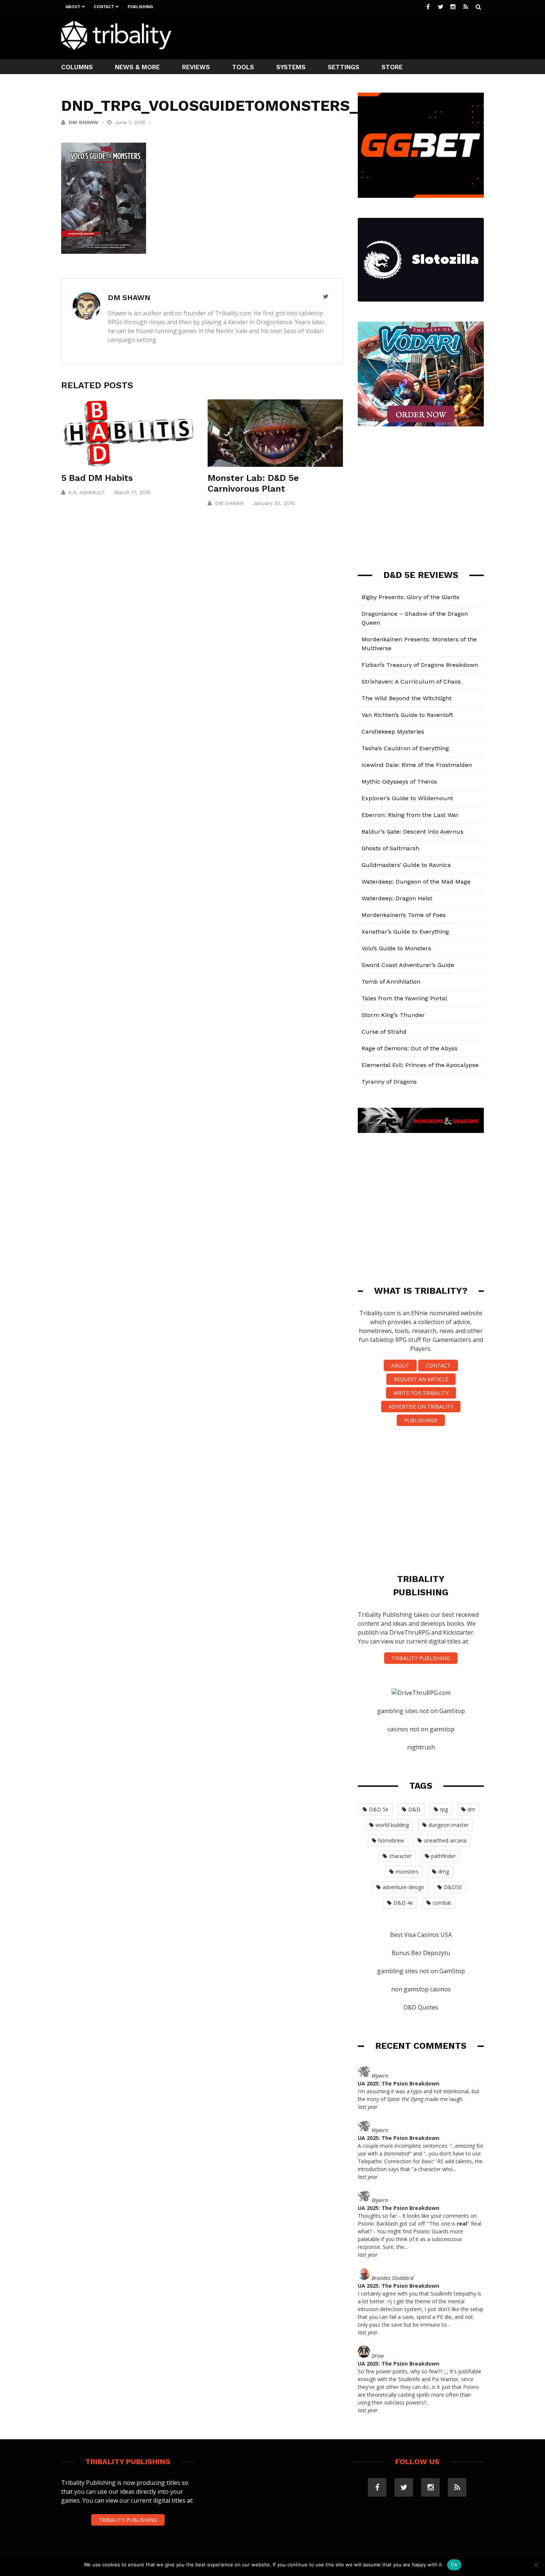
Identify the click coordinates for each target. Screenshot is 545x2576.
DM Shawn (83, 122)
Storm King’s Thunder (393, 1015)
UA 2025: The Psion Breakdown (399, 2083)
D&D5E (453, 1887)
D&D (414, 1809)
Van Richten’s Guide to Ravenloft (407, 715)
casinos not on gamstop (421, 1729)
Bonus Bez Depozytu (421, 1953)
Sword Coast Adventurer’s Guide (408, 965)
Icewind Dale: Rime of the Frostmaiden (417, 765)
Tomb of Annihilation (391, 982)
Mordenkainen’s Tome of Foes (404, 915)
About (73, 7)
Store (392, 67)
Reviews (196, 67)
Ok (454, 2565)
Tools (243, 67)
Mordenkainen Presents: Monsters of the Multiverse (419, 644)
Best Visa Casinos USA (421, 1935)
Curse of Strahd (384, 1032)
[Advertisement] (349, 36)
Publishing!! (421, 1420)
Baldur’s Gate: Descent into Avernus (412, 832)
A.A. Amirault (87, 492)
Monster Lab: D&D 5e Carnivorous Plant (253, 483)
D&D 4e (403, 1903)
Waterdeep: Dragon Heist (397, 898)
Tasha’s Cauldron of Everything (405, 748)
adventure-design (403, 1887)
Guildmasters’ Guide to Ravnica (406, 865)
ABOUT (400, 1365)
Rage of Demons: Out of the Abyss (409, 1048)
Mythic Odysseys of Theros (399, 782)
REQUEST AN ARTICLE (421, 1379)
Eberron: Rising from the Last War (410, 815)
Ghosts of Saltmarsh (390, 848)
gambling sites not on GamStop (421, 1711)
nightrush (421, 1747)
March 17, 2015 (132, 492)
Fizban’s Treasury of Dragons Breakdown (420, 665)
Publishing (140, 7)
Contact (104, 7)
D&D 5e (379, 1809)
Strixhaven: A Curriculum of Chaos (411, 682)
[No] (536, 2565)
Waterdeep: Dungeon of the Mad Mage (416, 882)
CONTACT (438, 1365)
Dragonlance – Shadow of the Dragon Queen (415, 618)
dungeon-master (449, 1825)
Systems (291, 67)
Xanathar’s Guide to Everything (405, 932)
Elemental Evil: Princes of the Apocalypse (420, 1065)
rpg (444, 1809)
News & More (137, 67)
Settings (343, 67)
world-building (392, 1825)
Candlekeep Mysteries (393, 732)
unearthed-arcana (445, 1840)
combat (442, 1903)
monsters (407, 1872)
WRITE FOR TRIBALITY (421, 1393)
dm (471, 1809)
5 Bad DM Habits (97, 478)
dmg (444, 1872)
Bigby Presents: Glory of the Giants (410, 597)
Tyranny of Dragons (389, 1082)
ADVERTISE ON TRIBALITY (421, 1407)
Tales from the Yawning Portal (404, 998)
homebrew (391, 1840)
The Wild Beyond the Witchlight (407, 698)
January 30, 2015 (274, 503)
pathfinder (443, 1856)
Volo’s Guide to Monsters (396, 948)
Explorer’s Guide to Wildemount (407, 798)
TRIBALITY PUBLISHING (421, 1658)
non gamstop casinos (421, 1989)
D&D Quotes (421, 2007)
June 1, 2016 (131, 122)
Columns (77, 67)
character (400, 1856)
